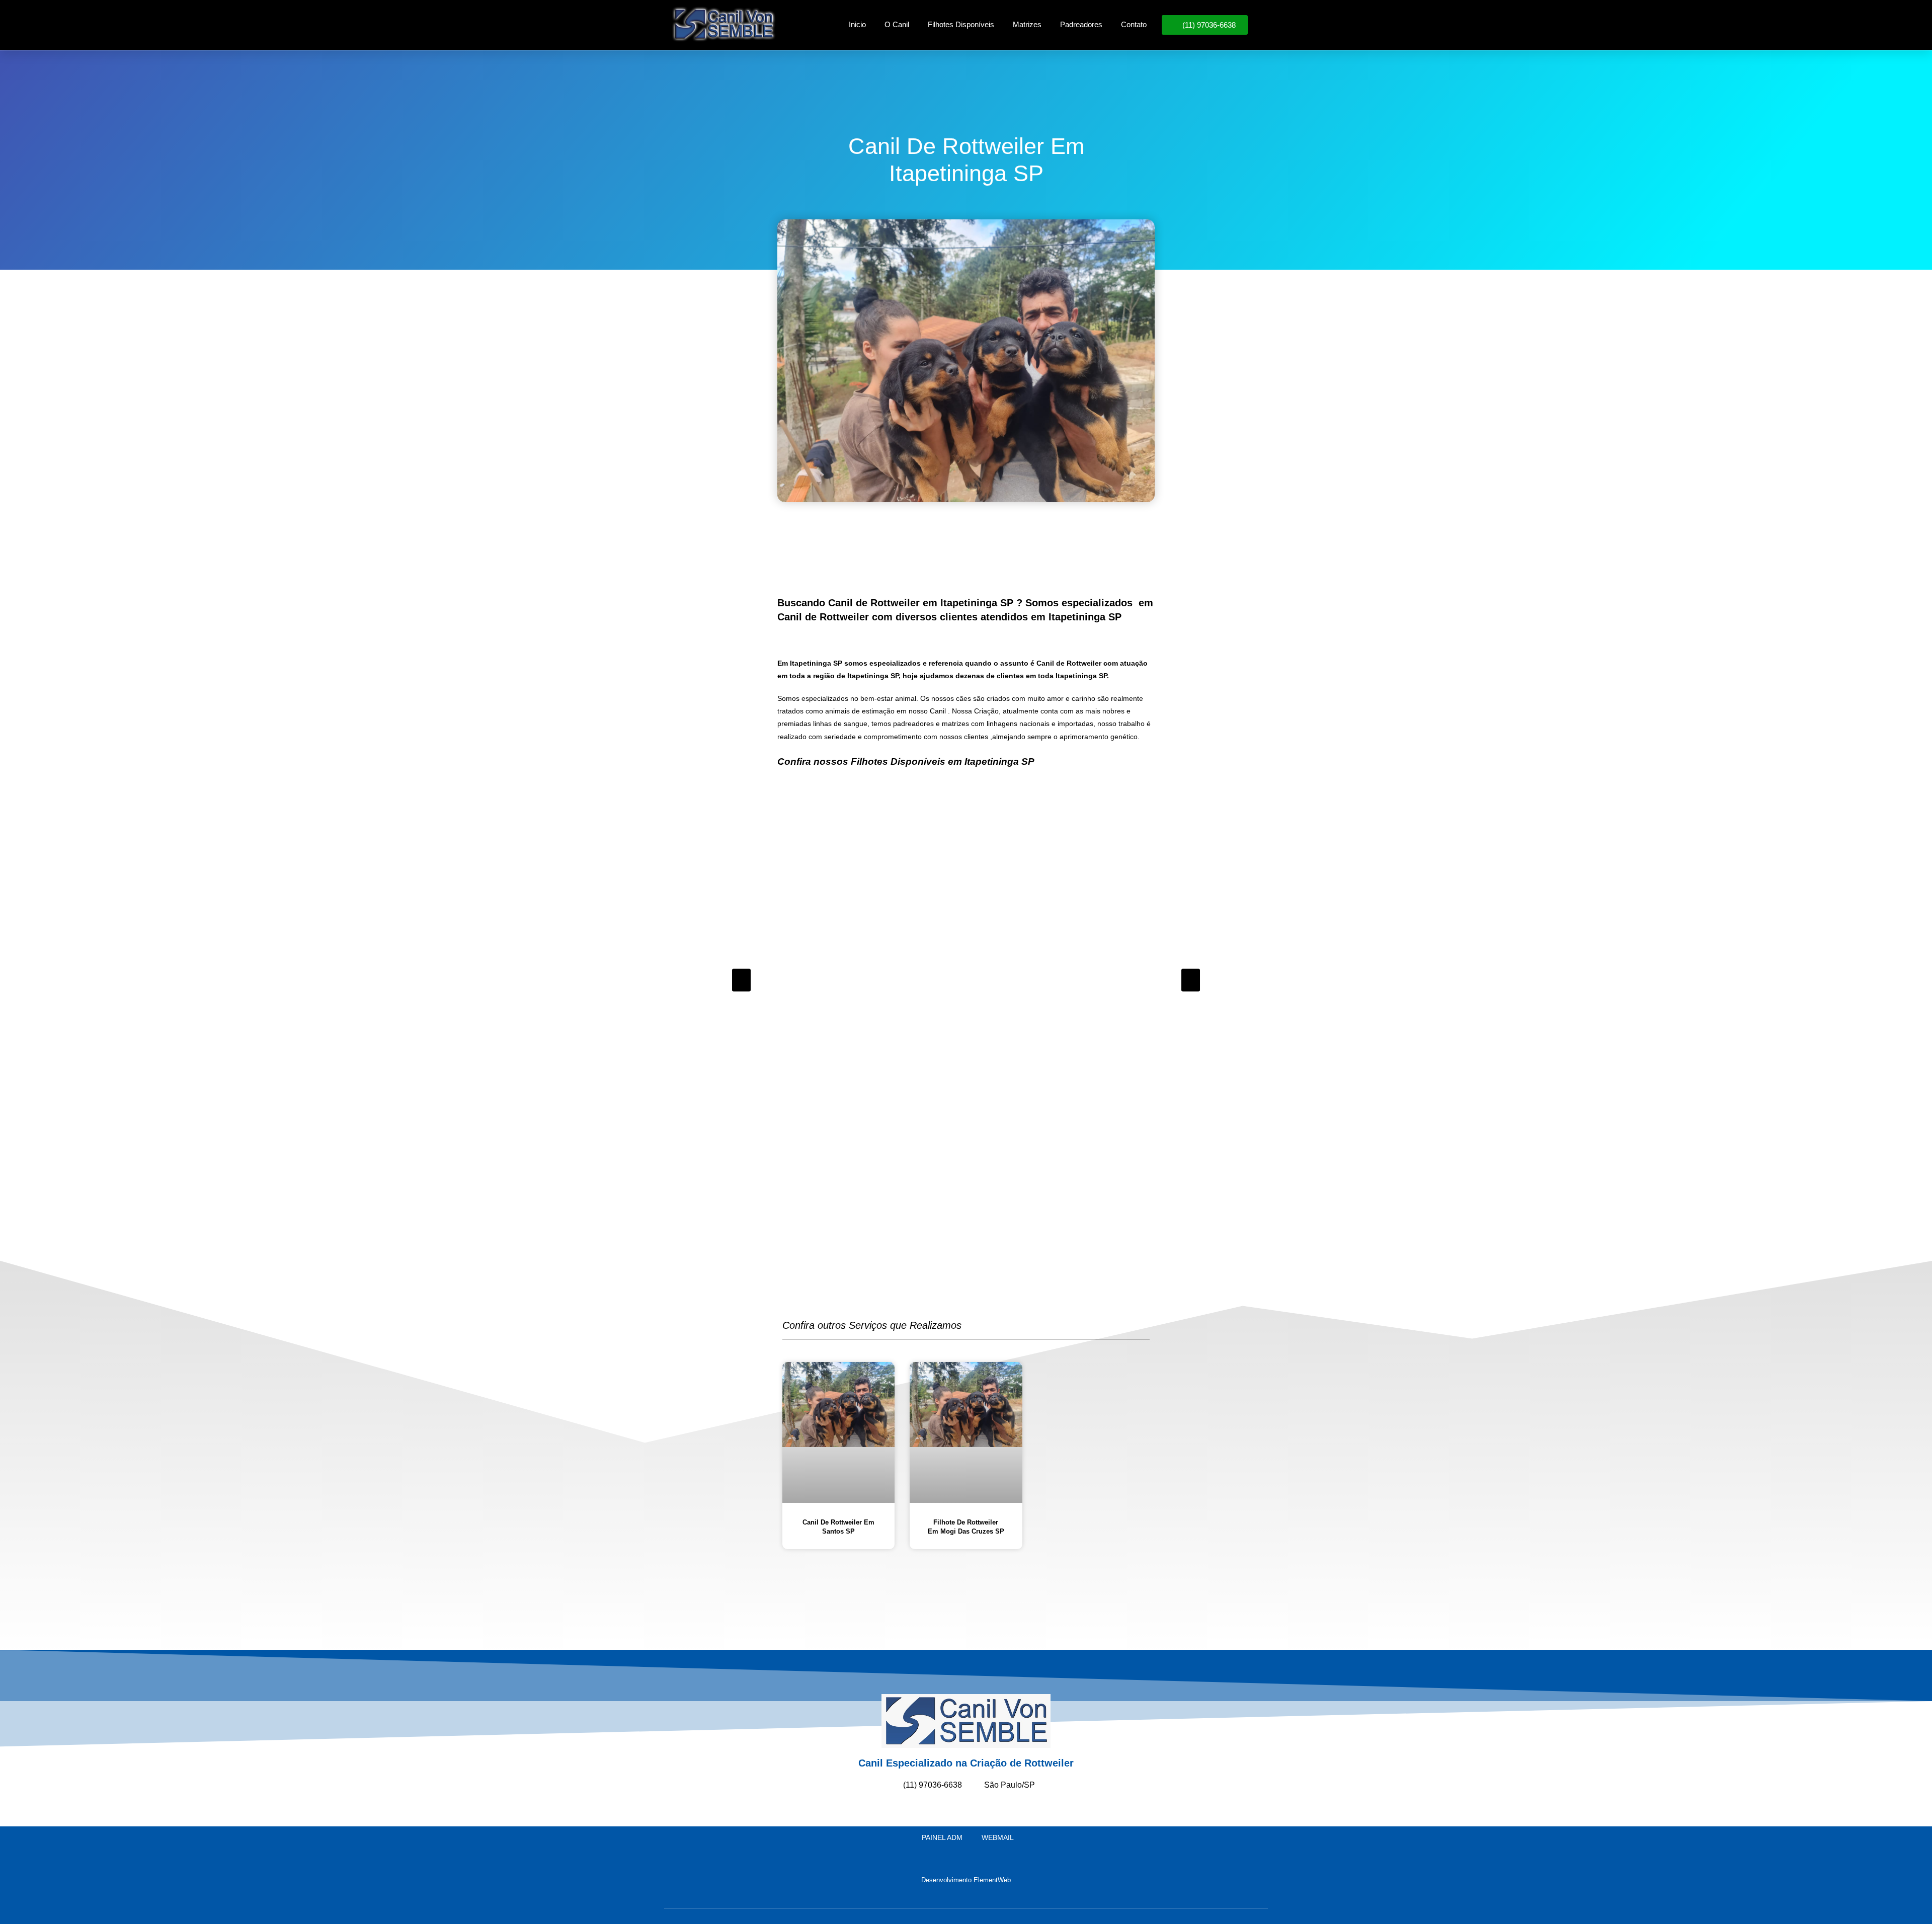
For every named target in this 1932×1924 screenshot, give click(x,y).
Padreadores (1081, 24)
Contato (1134, 24)
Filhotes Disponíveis (961, 24)
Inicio (857, 24)
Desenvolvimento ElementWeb (966, 1880)
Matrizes (1027, 24)
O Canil (897, 24)
